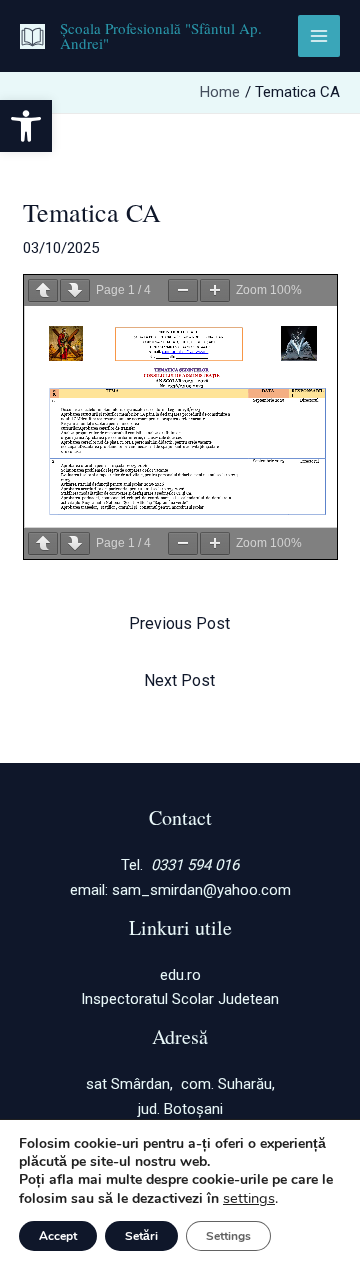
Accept (58, 1236)
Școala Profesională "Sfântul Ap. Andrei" (161, 35)
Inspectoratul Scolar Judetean (180, 999)
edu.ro (180, 975)
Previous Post (179, 623)
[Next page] (75, 290)
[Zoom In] (215, 290)
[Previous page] (43, 290)
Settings (228, 1236)
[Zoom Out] (183, 290)
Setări (141, 1236)
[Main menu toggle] (319, 36)
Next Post (179, 680)
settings (249, 1198)
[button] (26, 126)
